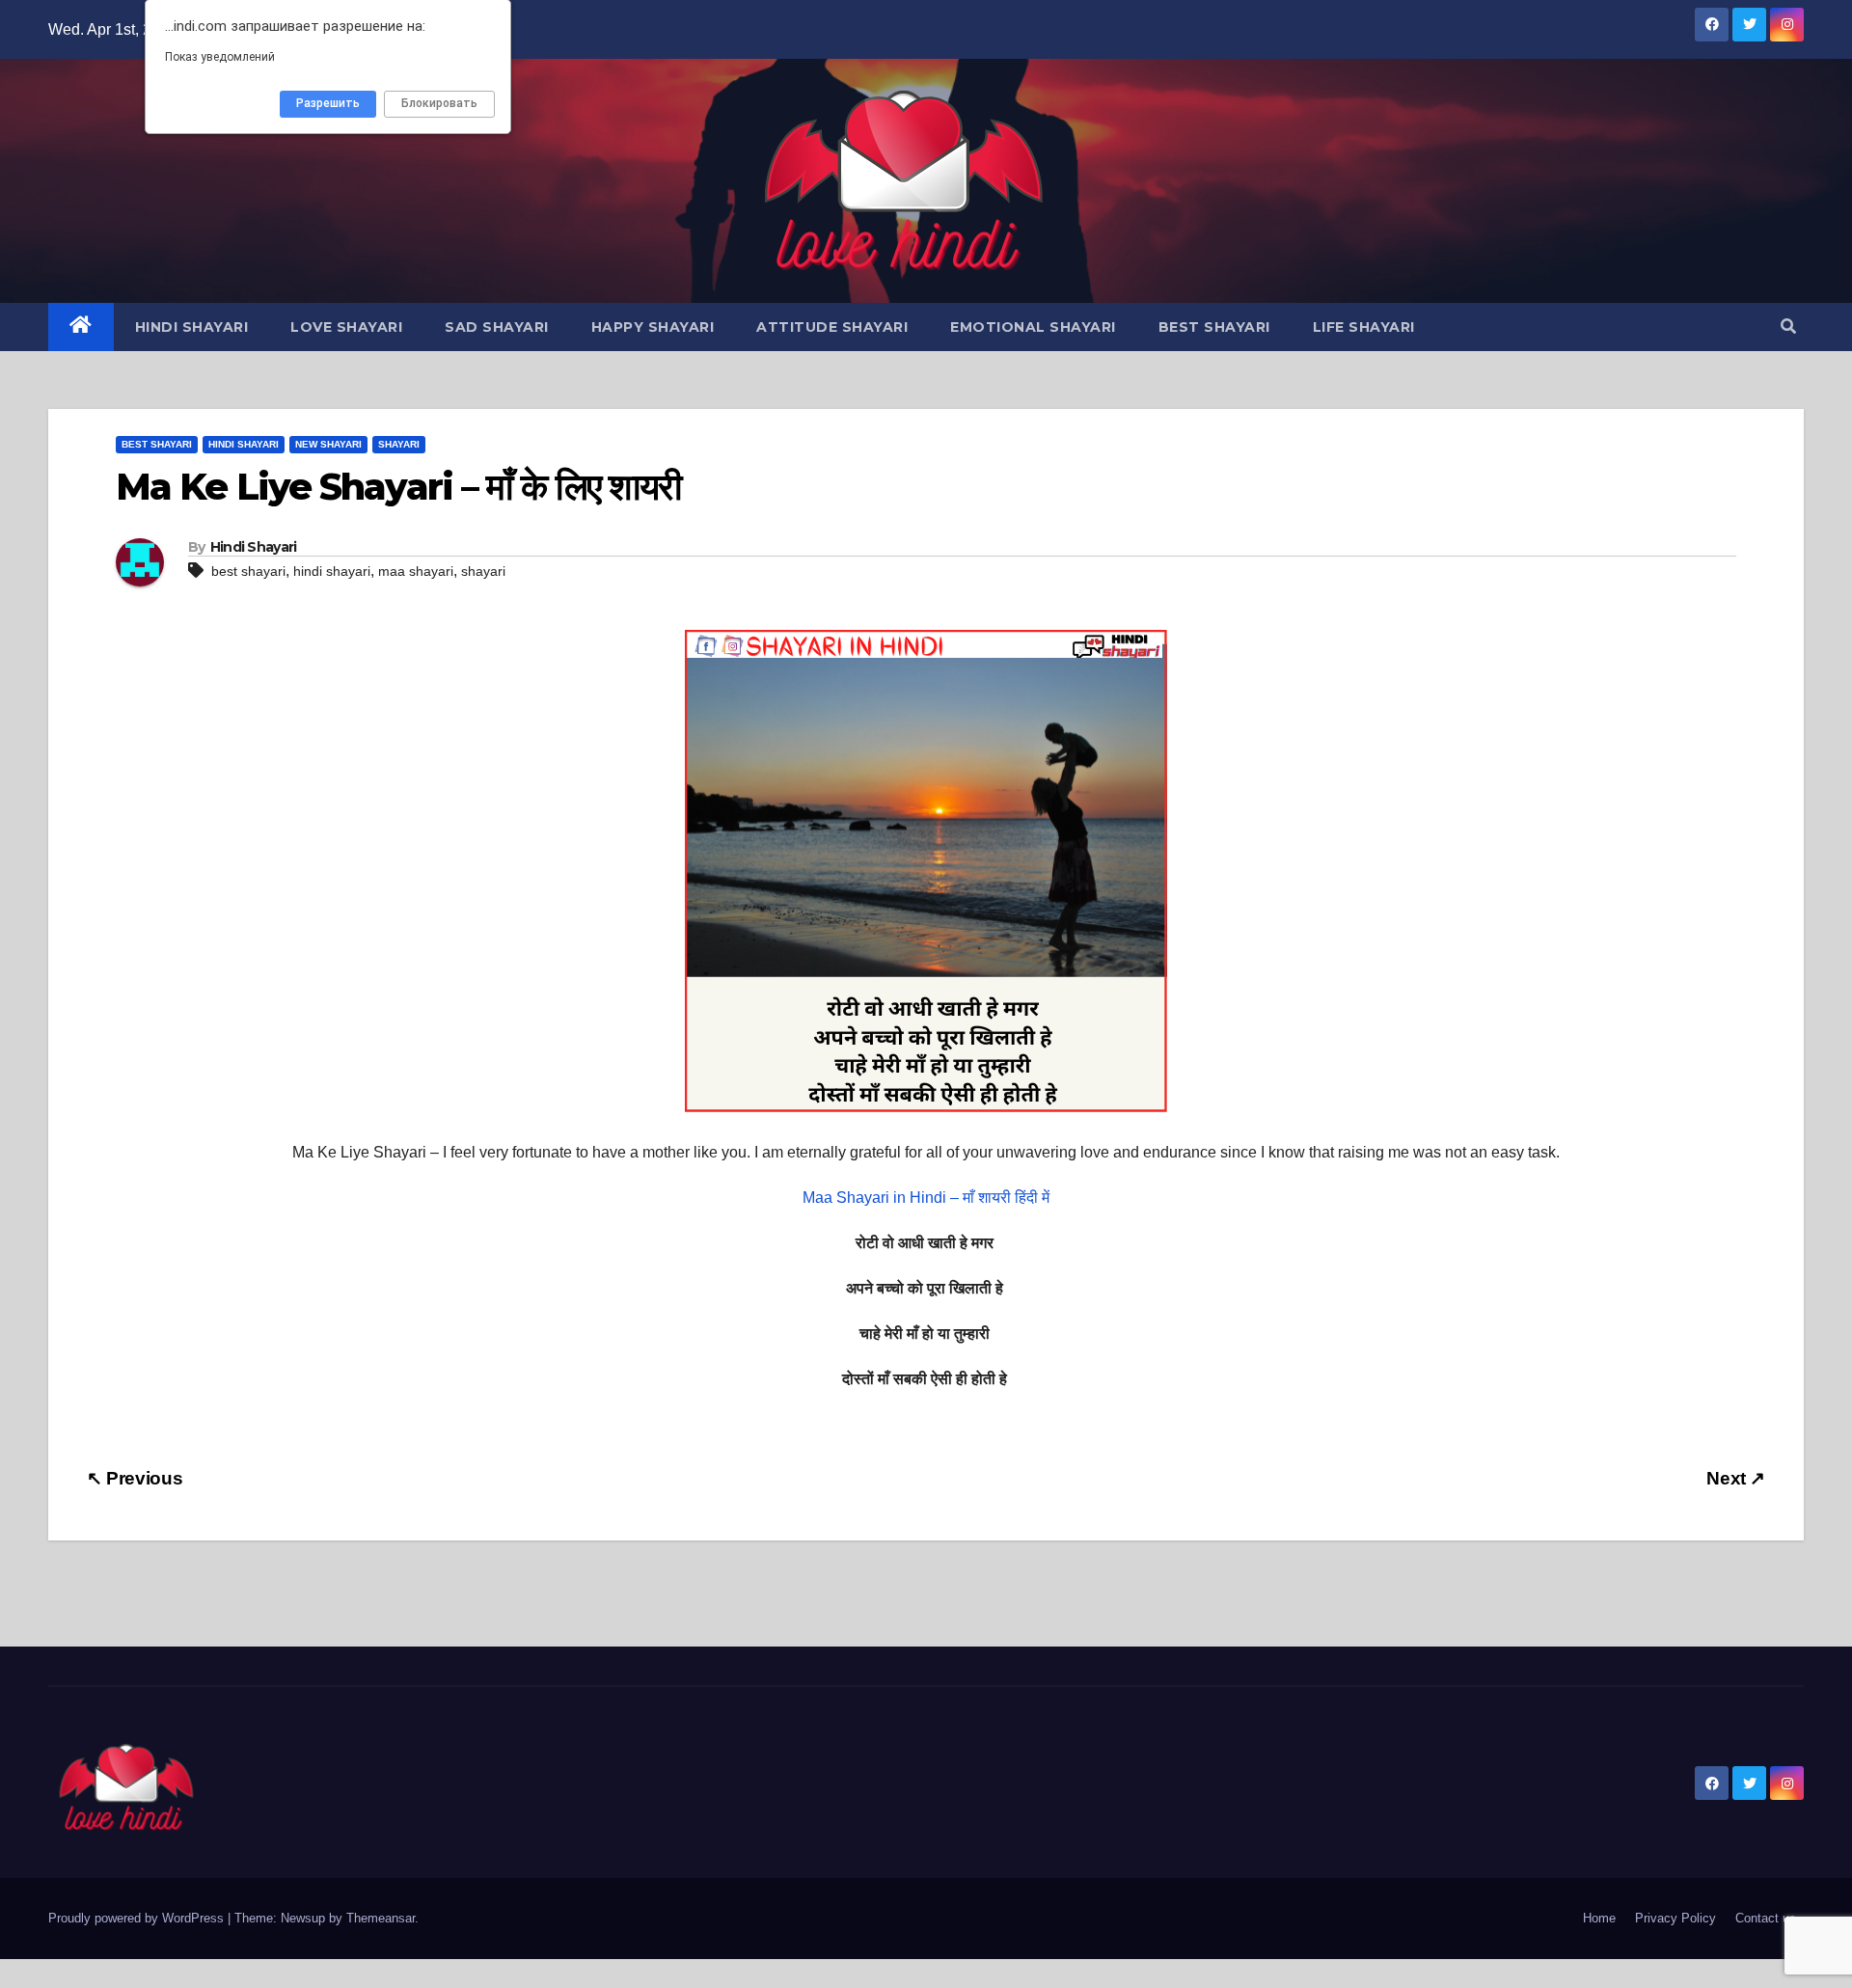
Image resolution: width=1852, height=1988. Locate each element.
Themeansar (381, 1918)
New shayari (328, 444)
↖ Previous (135, 1478)
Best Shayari (1214, 327)
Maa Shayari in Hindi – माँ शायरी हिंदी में (926, 1198)
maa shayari (416, 571)
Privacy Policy (1675, 1918)
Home (1599, 1918)
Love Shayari (346, 327)
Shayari (399, 444)
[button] (1788, 327)
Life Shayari (1364, 327)
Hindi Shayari (192, 327)
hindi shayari (332, 571)
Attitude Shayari (832, 327)
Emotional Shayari (1033, 327)
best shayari (248, 571)
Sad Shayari (497, 327)
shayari (483, 571)
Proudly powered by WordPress (138, 1918)
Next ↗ (1736, 1478)
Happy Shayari (653, 327)
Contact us (1766, 1918)
